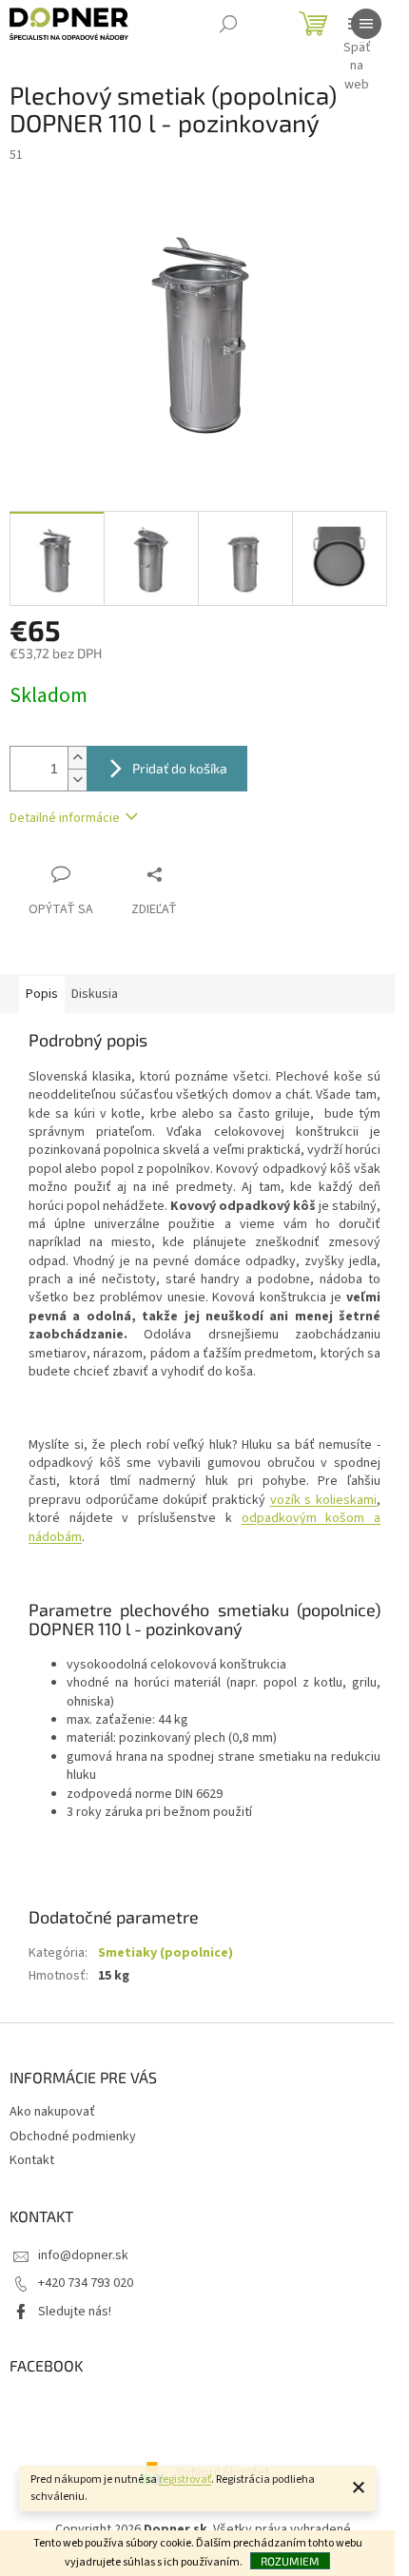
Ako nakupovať (52, 2112)
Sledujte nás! (75, 2312)
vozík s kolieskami (323, 1500)
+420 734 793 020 (86, 2283)
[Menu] (366, 24)
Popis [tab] (42, 994)
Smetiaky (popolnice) (166, 1953)
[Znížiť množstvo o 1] (77, 780)
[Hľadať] (228, 24)
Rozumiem (290, 2561)
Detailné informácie (65, 818)
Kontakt (32, 2160)
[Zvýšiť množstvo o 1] (77, 758)
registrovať (185, 2479)
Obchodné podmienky (73, 2137)
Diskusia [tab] (95, 994)
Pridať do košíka (180, 768)
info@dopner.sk (83, 2255)
